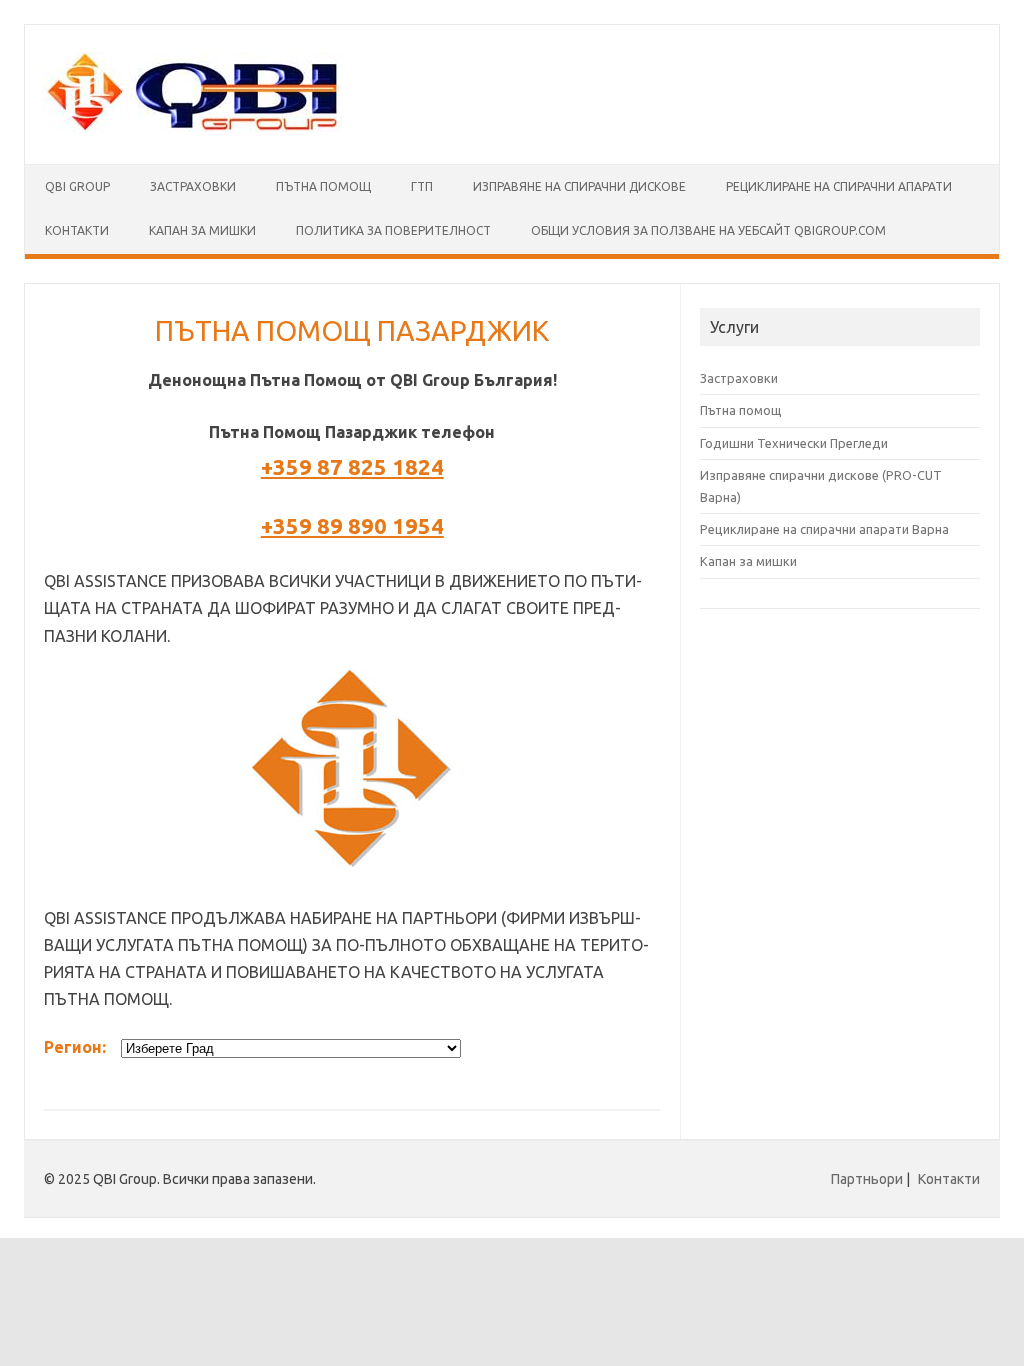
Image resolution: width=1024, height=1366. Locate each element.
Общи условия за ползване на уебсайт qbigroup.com (708, 230)
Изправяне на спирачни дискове (579, 186)
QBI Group (77, 186)
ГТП (422, 186)
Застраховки (193, 186)
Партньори (867, 1179)
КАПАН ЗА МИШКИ (202, 230)
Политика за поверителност (393, 230)
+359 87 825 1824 (352, 466)
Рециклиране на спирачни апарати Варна (824, 529)
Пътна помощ (323, 186)
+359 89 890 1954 (352, 525)
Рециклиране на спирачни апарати (839, 186)
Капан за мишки (748, 561)
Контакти (77, 230)
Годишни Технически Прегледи (794, 443)
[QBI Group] (192, 130)
